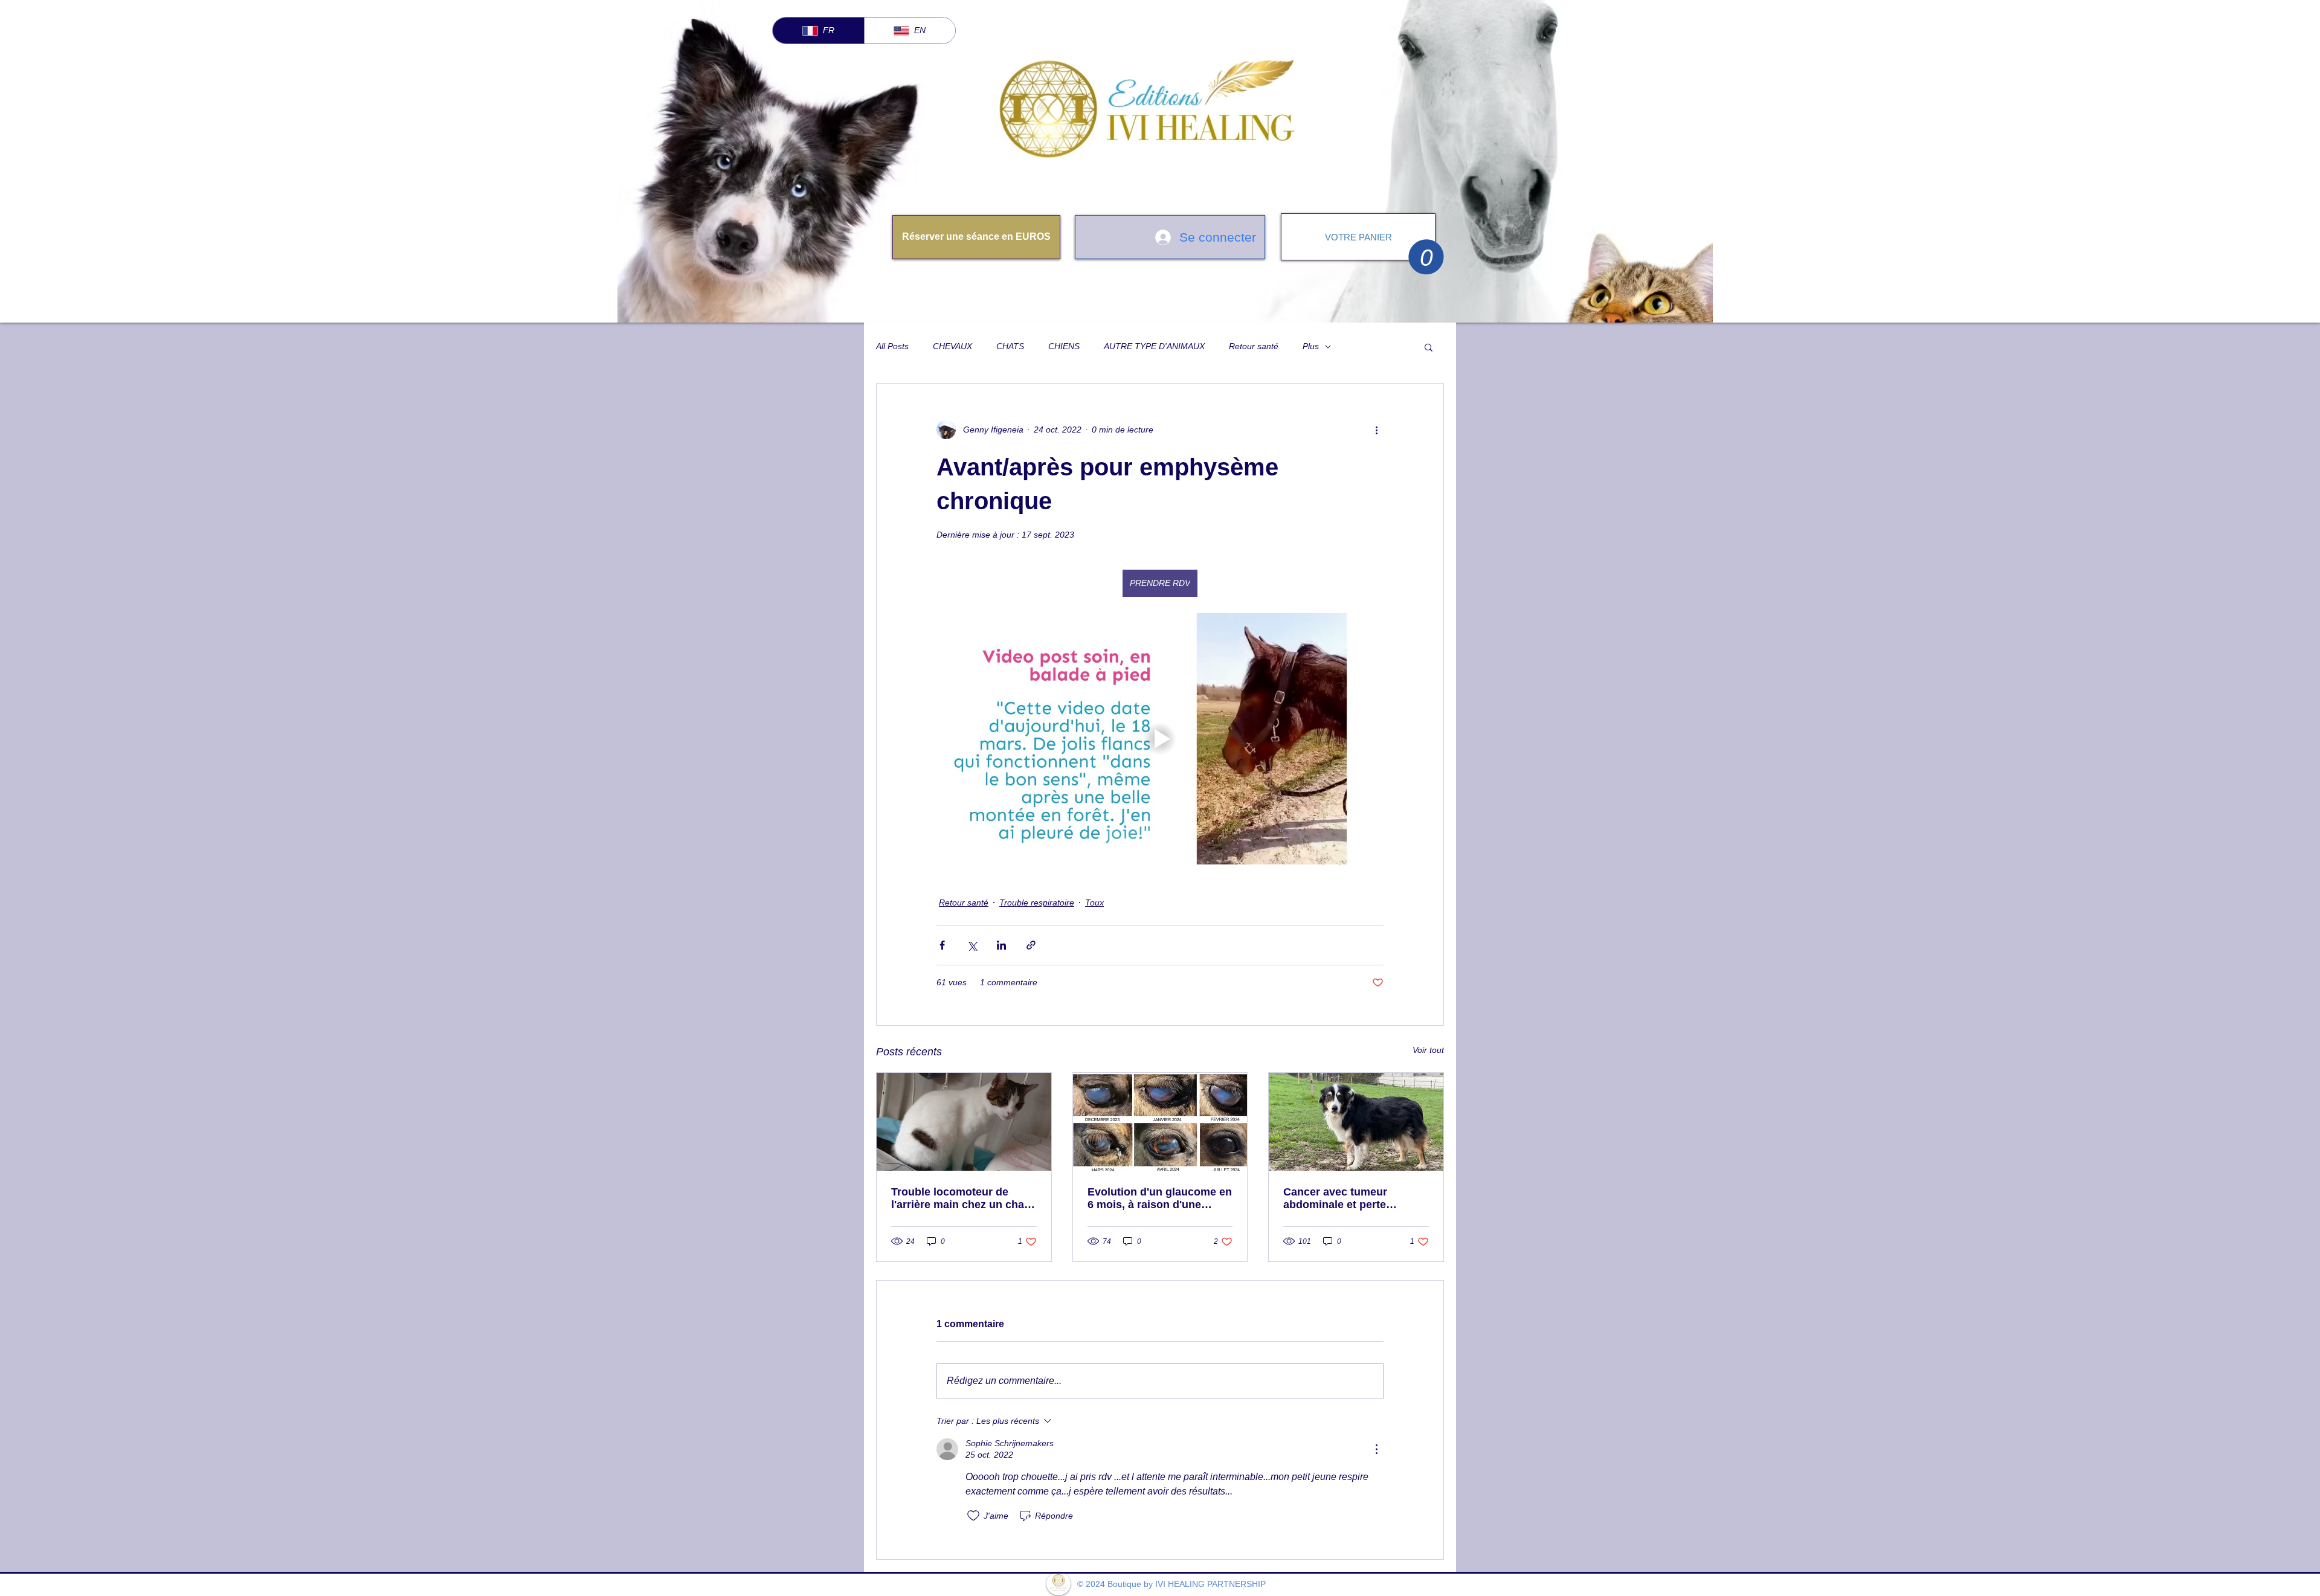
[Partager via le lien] (1031, 945)
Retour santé (1254, 346)
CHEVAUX (952, 346)
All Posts (892, 346)
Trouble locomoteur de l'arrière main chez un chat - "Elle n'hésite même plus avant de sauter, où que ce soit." (963, 1199)
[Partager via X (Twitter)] (972, 945)
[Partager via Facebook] (942, 945)
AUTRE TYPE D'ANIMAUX (1154, 346)
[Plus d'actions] (1376, 430)
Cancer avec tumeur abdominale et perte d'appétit (1335, 1199)
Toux (1094, 903)
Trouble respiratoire (1037, 903)
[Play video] (1160, 739)
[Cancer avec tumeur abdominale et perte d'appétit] (1356, 1122)
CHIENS (1064, 346)
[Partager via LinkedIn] (1001, 945)
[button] (1426, 257)
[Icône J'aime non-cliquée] (973, 1516)
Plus (1311, 346)
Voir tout (1428, 1050)
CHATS (1010, 346)
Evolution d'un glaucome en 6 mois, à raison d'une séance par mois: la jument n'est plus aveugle (1160, 1199)
